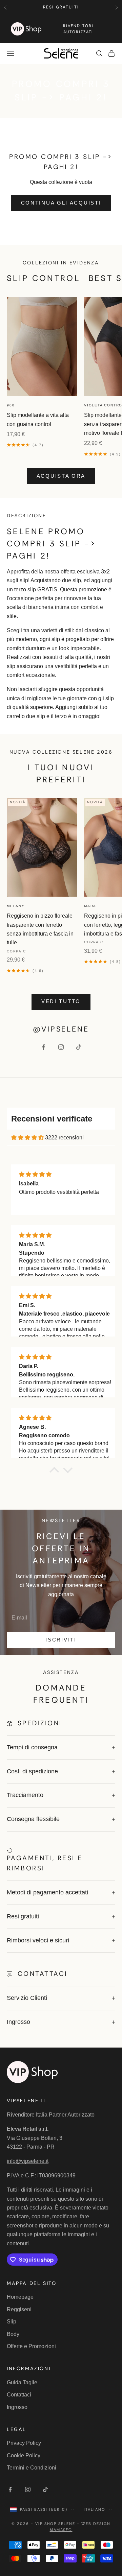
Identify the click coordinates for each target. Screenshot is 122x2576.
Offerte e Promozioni (31, 2346)
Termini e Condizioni (32, 2468)
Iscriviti (61, 1640)
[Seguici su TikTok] (79, 1047)
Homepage (20, 2297)
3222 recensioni (64, 1138)
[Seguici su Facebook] (43, 1047)
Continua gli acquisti (61, 203)
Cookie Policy (24, 2455)
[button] (54, 1472)
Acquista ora (61, 476)
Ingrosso (17, 2407)
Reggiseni (19, 2309)
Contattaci (19, 2395)
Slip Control (44, 278)
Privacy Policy (24, 2443)
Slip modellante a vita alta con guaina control (38, 419)
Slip (12, 2322)
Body (13, 2334)
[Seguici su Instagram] (61, 1047)
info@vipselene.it (28, 2161)
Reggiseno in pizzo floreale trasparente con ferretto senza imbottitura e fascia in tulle (40, 929)
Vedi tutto (61, 1001)
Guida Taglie (22, 2382)
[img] (27, 1138)
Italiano (95, 2509)
